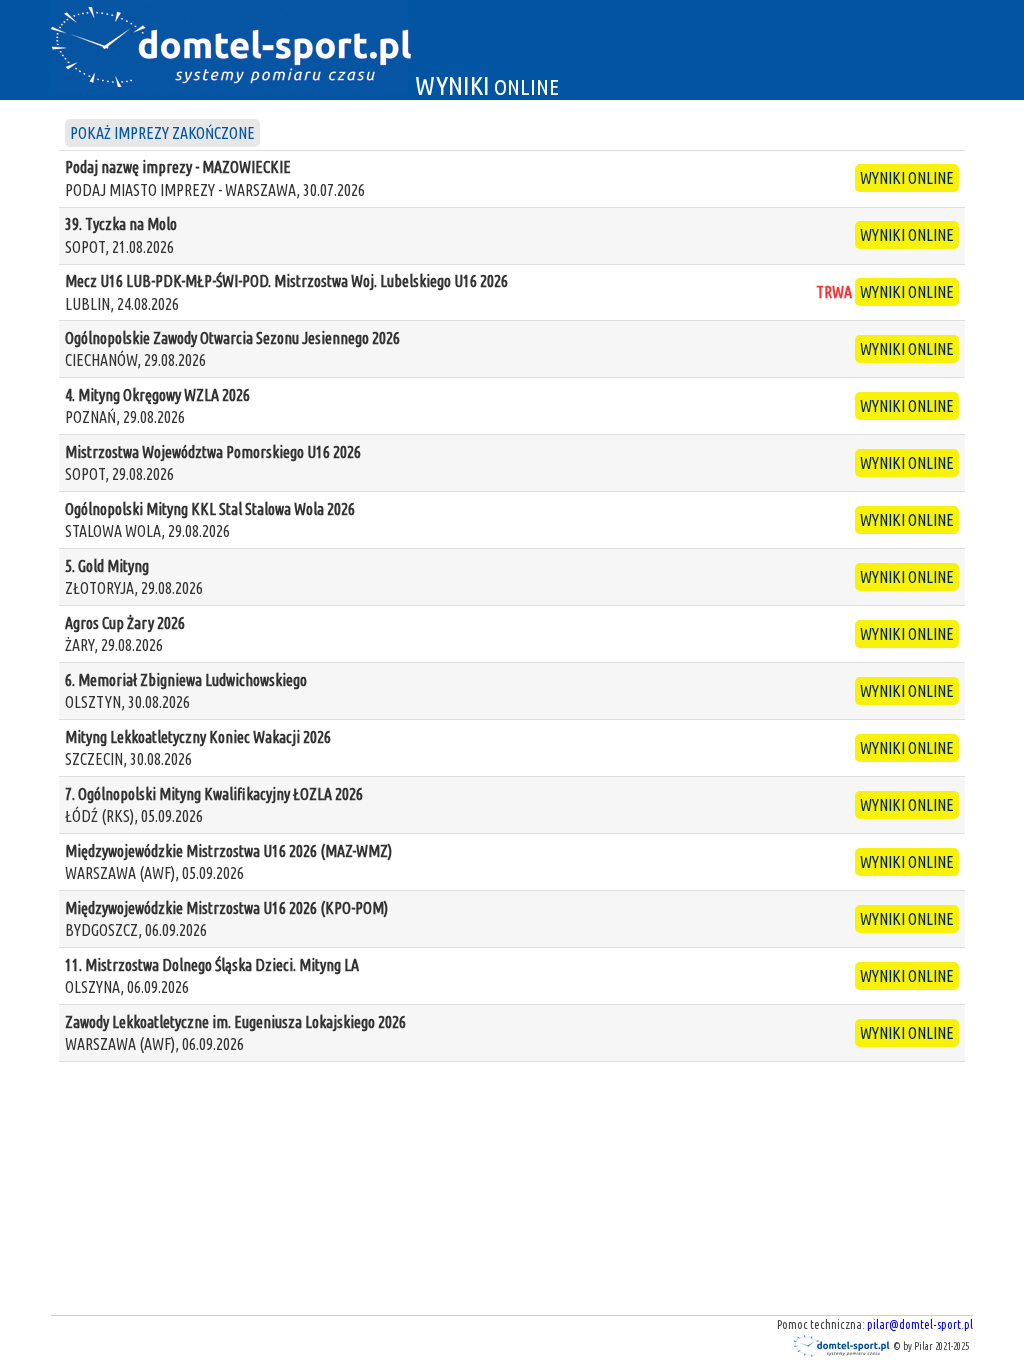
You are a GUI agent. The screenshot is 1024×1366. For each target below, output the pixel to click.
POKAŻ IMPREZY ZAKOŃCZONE (162, 133)
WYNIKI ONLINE (907, 178)
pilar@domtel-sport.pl (920, 1324)
